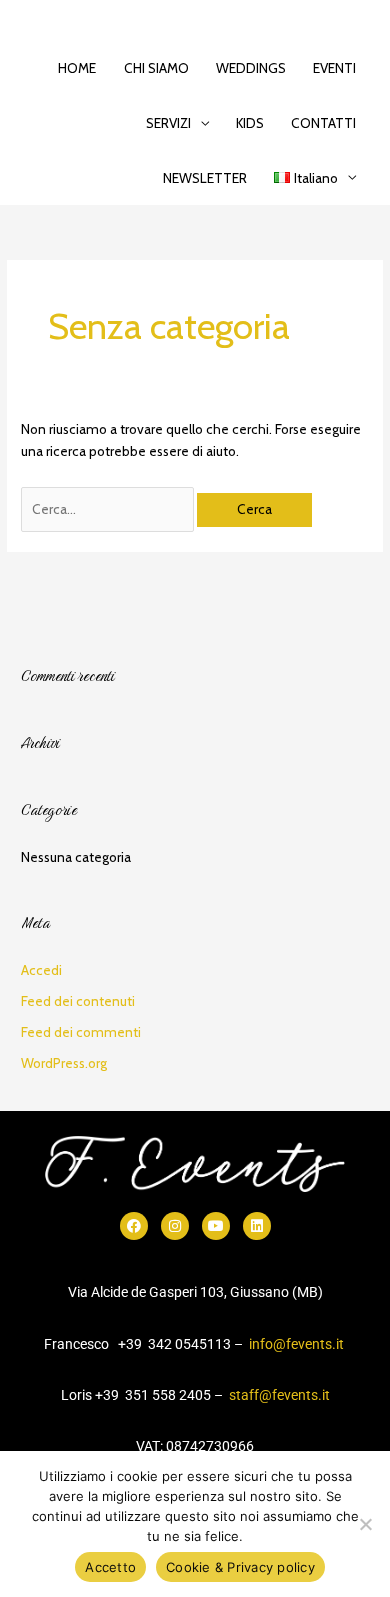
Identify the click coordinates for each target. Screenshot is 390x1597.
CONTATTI (323, 123)
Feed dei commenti (81, 1032)
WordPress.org (64, 1063)
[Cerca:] (109, 509)
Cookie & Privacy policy (240, 1567)
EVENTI (334, 68)
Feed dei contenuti (78, 1001)
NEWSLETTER (205, 178)
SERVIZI (168, 123)
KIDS (250, 123)
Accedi (41, 970)
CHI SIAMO (156, 68)
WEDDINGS (251, 68)
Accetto (110, 1567)
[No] (365, 1524)
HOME (77, 68)
